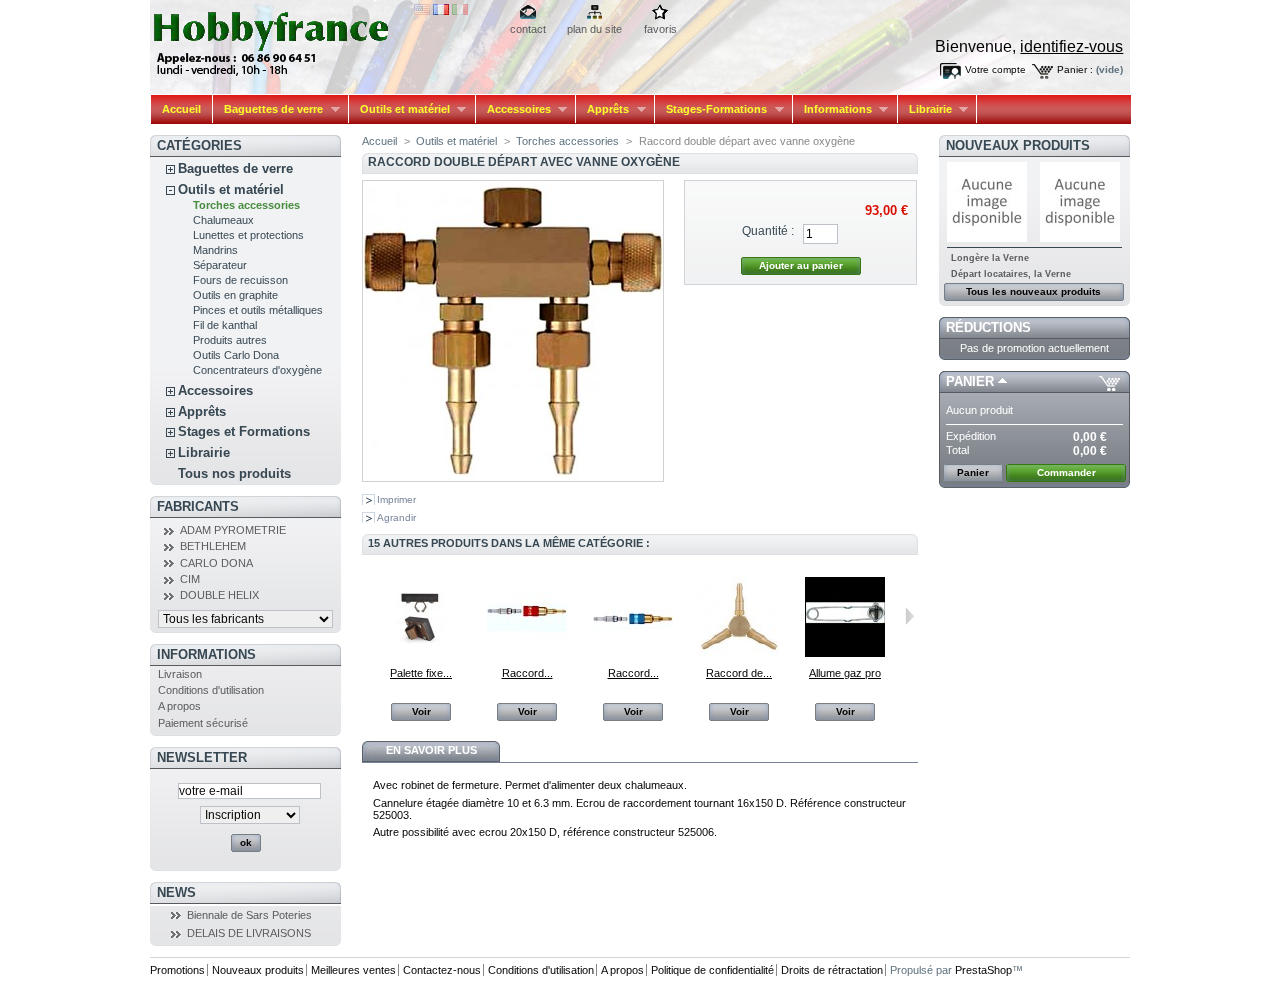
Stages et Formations (244, 431)
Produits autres (230, 340)
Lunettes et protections (248, 235)
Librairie (925, 109)
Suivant (909, 616)
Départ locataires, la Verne (1011, 274)
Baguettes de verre (268, 109)
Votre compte (995, 69)
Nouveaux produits (1018, 145)
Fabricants (198, 506)
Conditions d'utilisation (211, 690)
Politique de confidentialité (712, 970)
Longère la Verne (990, 258)
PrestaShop (983, 970)
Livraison (180, 674)
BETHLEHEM (213, 546)
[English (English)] (422, 11)
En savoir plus (431, 750)
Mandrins (215, 250)
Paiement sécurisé (203, 723)
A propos (179, 706)
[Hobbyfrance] (282, 39)
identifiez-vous (1071, 46)
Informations (832, 109)
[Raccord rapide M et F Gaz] (527, 653)
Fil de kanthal (225, 325)
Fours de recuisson (240, 280)
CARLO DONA (216, 563)
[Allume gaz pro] (845, 653)
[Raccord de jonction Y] (739, 653)
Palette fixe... (421, 673)
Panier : (1075, 69)
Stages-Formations (711, 109)
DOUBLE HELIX (219, 595)
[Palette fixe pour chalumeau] (421, 653)
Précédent (366, 616)
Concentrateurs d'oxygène (257, 370)
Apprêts (602, 109)
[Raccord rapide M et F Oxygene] (633, 653)
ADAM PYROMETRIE (233, 530)
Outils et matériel (399, 109)
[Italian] (460, 11)
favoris (660, 29)
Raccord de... (739, 673)
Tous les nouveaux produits (1033, 291)
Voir (421, 711)
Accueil (181, 109)
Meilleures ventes (353, 970)
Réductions (988, 327)
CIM (190, 579)
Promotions (177, 970)
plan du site (594, 29)
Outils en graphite (235, 295)
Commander (1066, 472)
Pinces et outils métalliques (258, 310)
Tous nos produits (234, 473)
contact (528, 29)
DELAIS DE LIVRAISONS (249, 933)
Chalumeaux (223, 220)
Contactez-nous (442, 970)
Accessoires (513, 109)
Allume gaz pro (845, 673)
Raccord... (527, 673)
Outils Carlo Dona (236, 355)
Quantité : (768, 231)
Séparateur (220, 265)
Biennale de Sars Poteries (249, 915)
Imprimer (396, 499)
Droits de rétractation (832, 970)
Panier (970, 381)
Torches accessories (246, 205)
